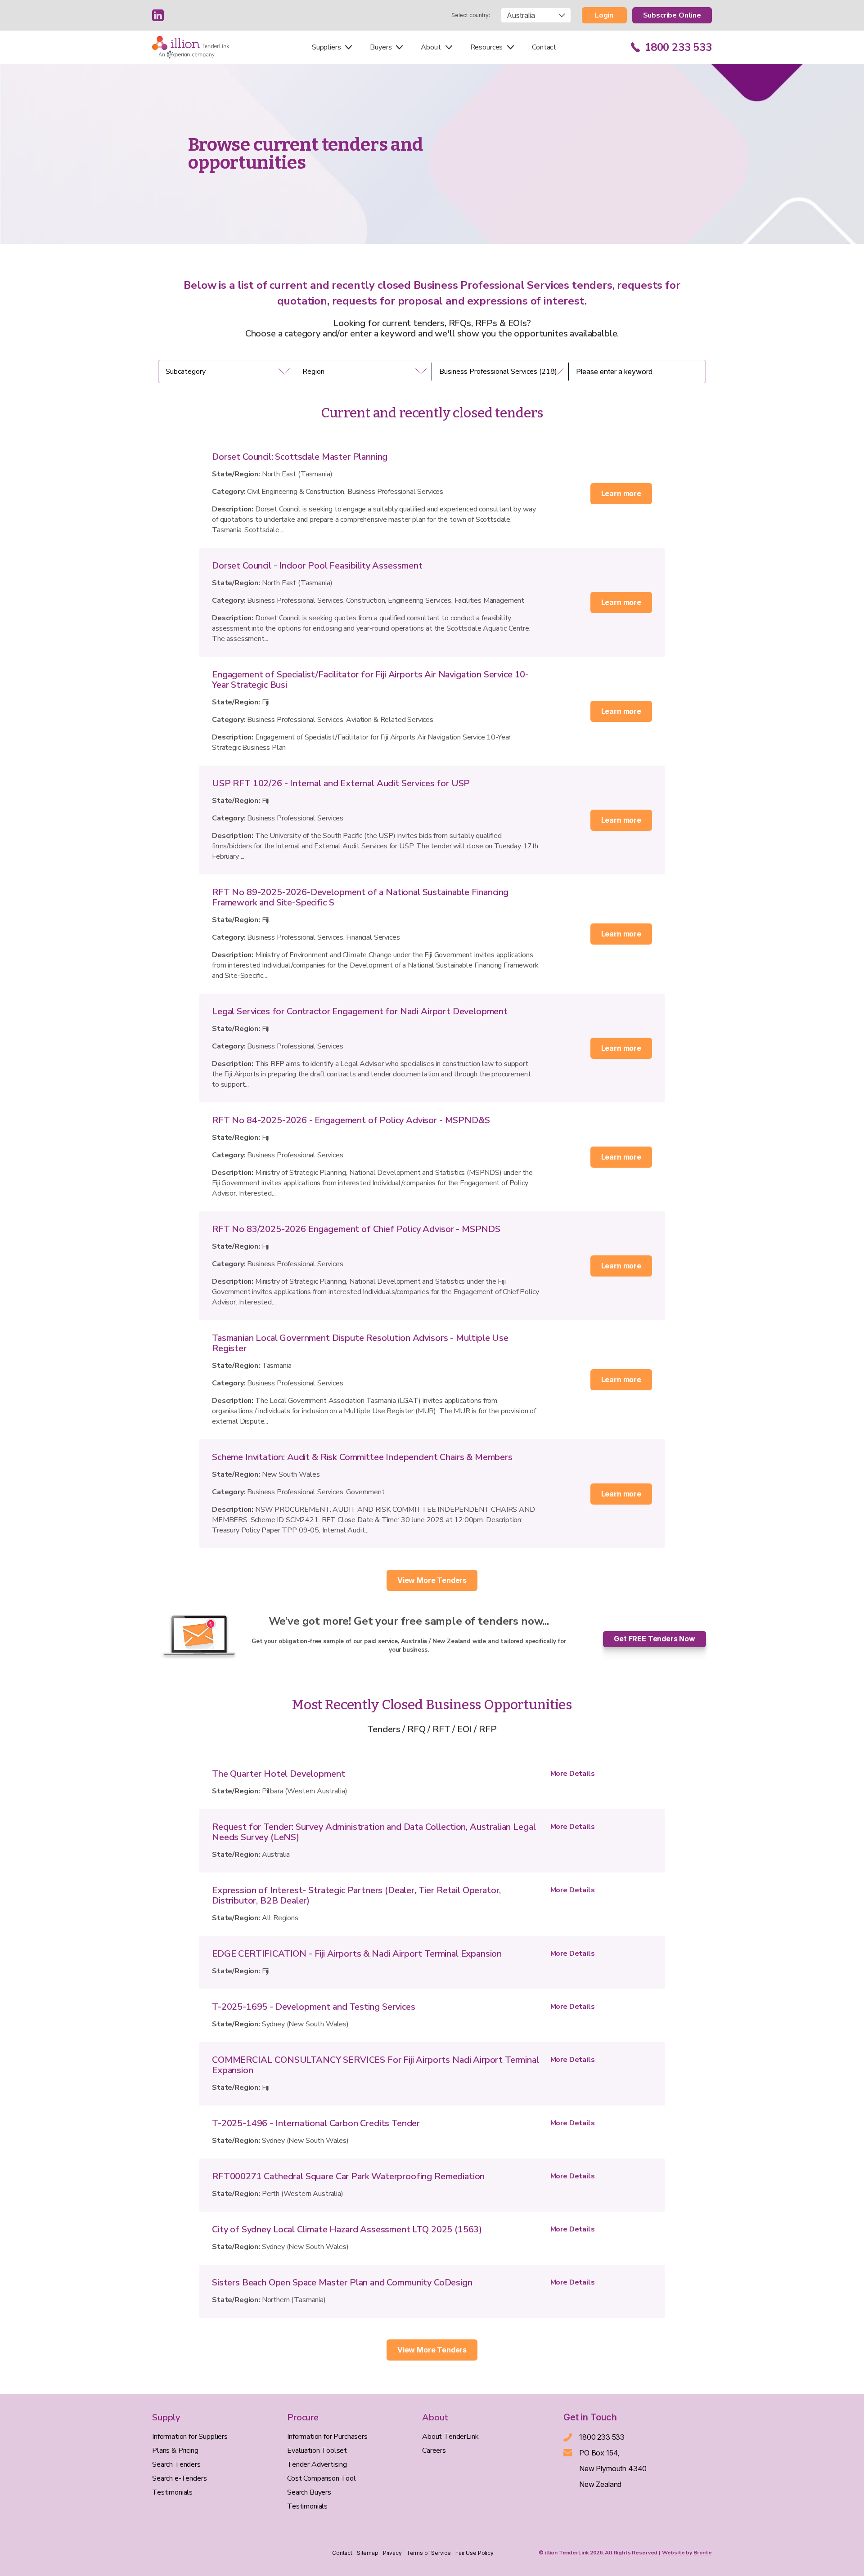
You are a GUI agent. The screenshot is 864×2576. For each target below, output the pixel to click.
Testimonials (172, 2492)
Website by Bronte (687, 2553)
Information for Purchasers (327, 2437)
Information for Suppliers (190, 2437)
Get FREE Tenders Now (655, 1639)
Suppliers (326, 47)
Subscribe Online (672, 15)
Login (604, 15)
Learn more (621, 493)
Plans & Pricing (175, 2451)
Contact (544, 47)
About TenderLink (450, 2437)
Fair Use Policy (475, 2553)
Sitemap (368, 2553)
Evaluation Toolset (317, 2451)
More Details (573, 1774)
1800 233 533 (678, 47)
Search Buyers (309, 2492)
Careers (434, 2451)
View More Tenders (432, 1580)
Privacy (392, 2553)
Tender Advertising (317, 2464)
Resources (487, 47)
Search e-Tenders (179, 2478)
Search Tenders (176, 2464)
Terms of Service (429, 2553)
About (431, 47)
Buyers (381, 47)
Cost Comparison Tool (322, 2478)
